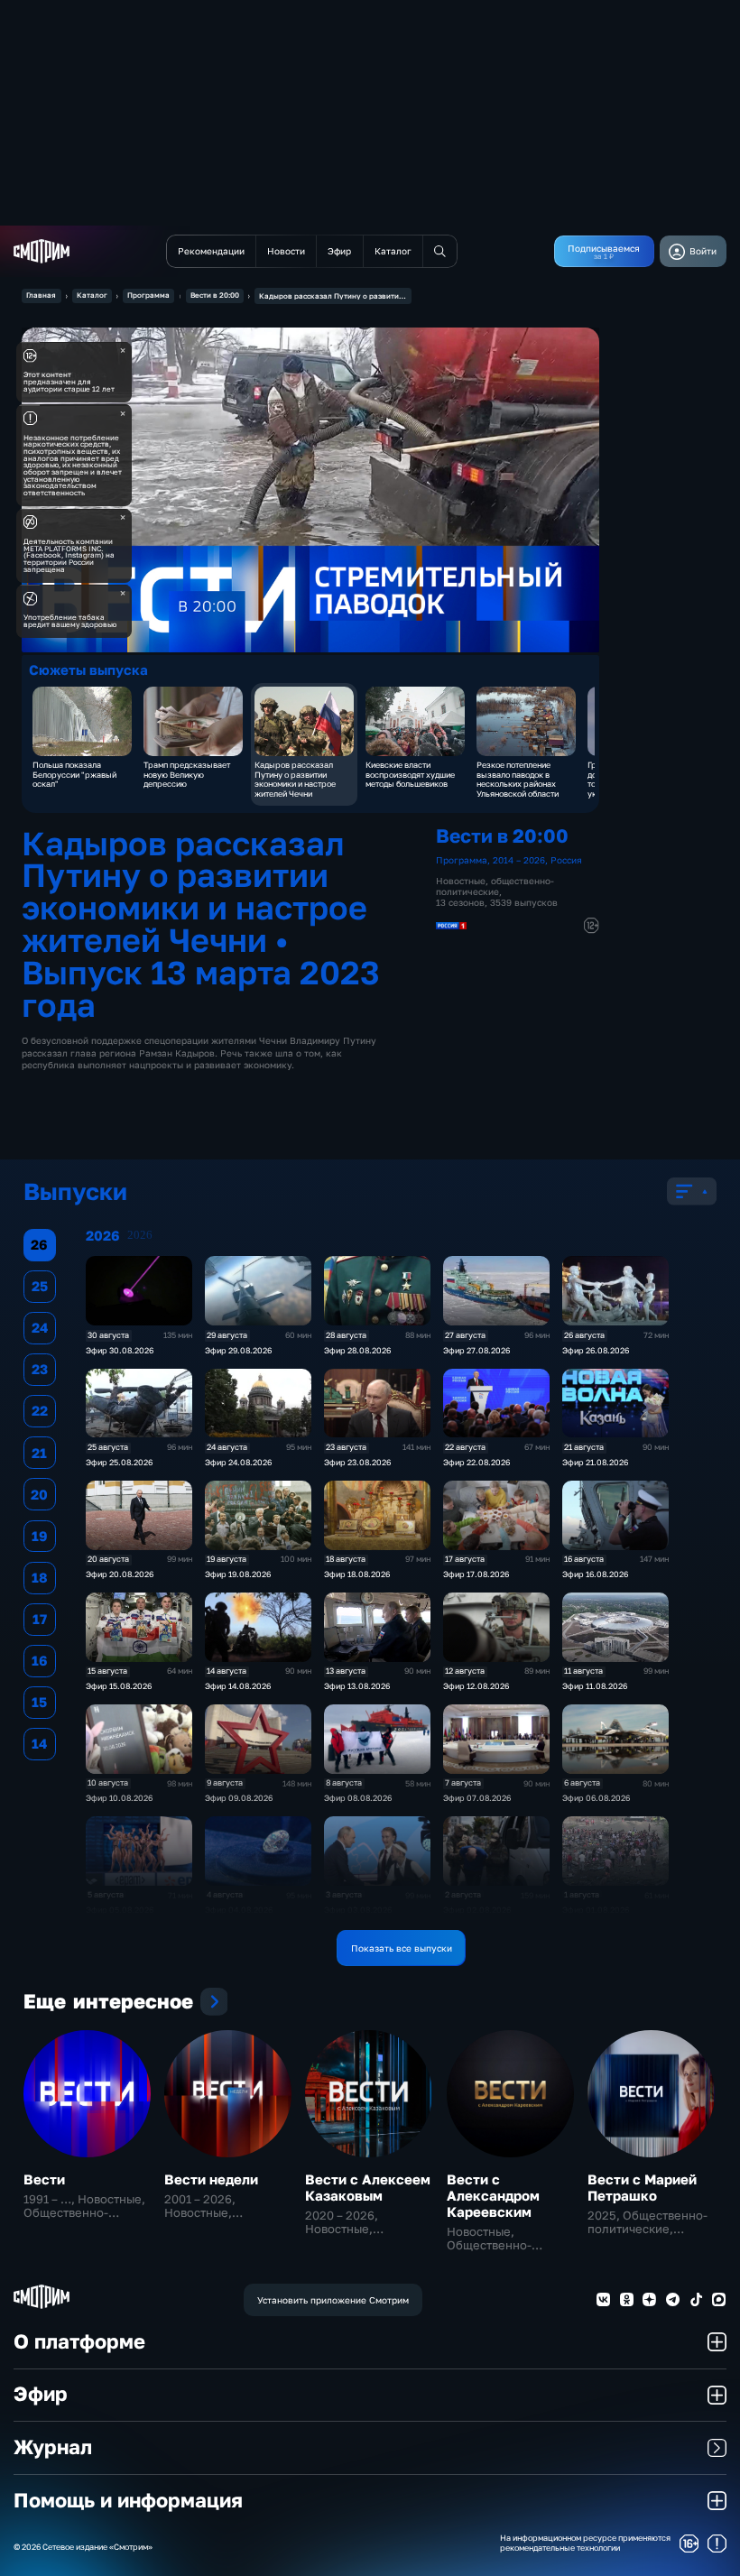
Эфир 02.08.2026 (477, 1910)
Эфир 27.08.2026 (476, 1350)
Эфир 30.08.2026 (120, 1350)
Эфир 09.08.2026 (239, 1798)
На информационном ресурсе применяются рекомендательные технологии (585, 2543)
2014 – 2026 (519, 860)
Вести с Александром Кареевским (493, 2195)
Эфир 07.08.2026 (477, 1798)
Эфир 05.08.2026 (120, 1910)
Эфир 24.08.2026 (238, 1462)
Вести (44, 2179)
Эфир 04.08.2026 (239, 1910)
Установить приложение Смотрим (333, 2300)
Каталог (92, 295)
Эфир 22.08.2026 (476, 1462)
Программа (148, 295)
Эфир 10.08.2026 (119, 1798)
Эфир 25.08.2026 (119, 1462)
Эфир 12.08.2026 (476, 1686)
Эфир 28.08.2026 (357, 1350)
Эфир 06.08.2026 (596, 1798)
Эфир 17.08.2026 (476, 1574)
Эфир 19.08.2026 (238, 1574)
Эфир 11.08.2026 (595, 1686)
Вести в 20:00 (215, 295)
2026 (140, 1235)
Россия (566, 860)
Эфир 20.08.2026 (120, 1574)
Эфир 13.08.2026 (357, 1686)
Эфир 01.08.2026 (596, 1910)
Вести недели (211, 2179)
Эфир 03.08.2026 (358, 1910)
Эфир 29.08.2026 (238, 1350)
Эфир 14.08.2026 (238, 1686)
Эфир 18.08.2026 (357, 1574)
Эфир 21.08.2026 (595, 1462)
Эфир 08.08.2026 (358, 1798)
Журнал (53, 2447)
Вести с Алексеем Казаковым (368, 2187)
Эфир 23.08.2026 (357, 1462)
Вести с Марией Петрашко (642, 2187)
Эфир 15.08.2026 (119, 1686)
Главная (41, 295)
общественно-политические (495, 886)
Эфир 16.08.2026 (595, 1574)
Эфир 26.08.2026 (596, 1350)
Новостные (461, 881)
